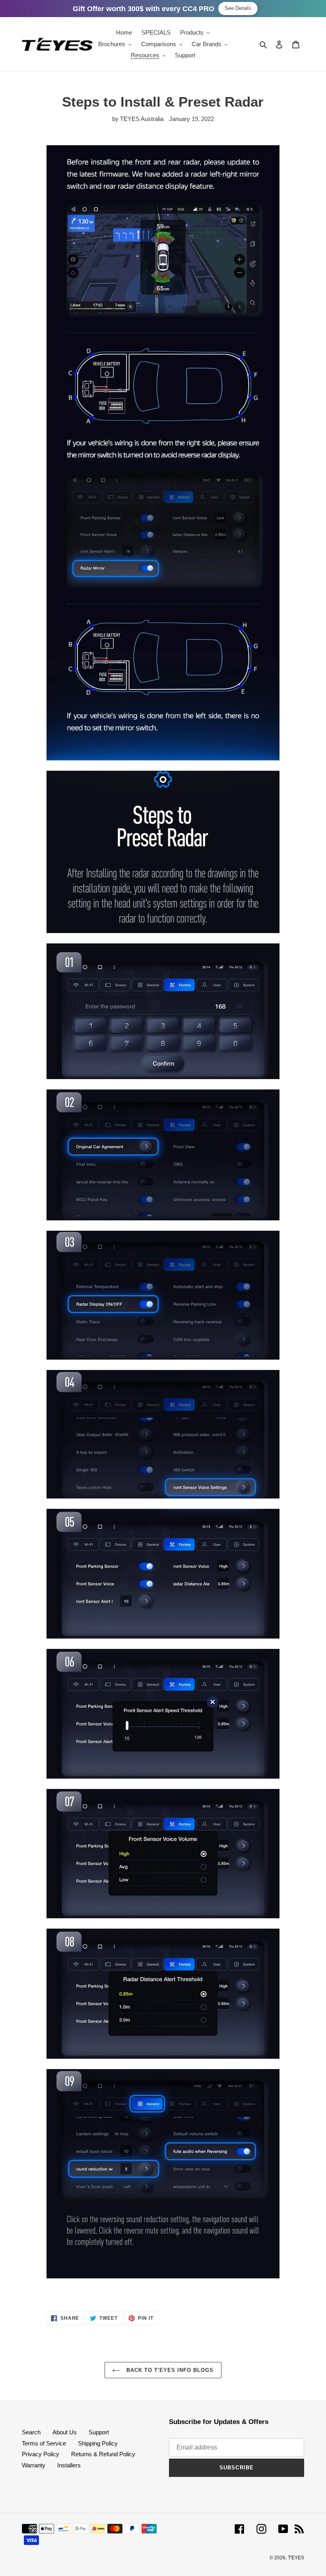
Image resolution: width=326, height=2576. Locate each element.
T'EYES (296, 2558)
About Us (65, 2432)
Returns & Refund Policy (103, 2454)
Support (99, 2432)
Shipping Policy (98, 2443)
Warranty (34, 2465)
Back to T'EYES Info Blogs (169, 2370)
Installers (69, 2465)
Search (31, 2432)
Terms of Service (44, 2443)
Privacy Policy (41, 2454)
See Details (238, 8)
